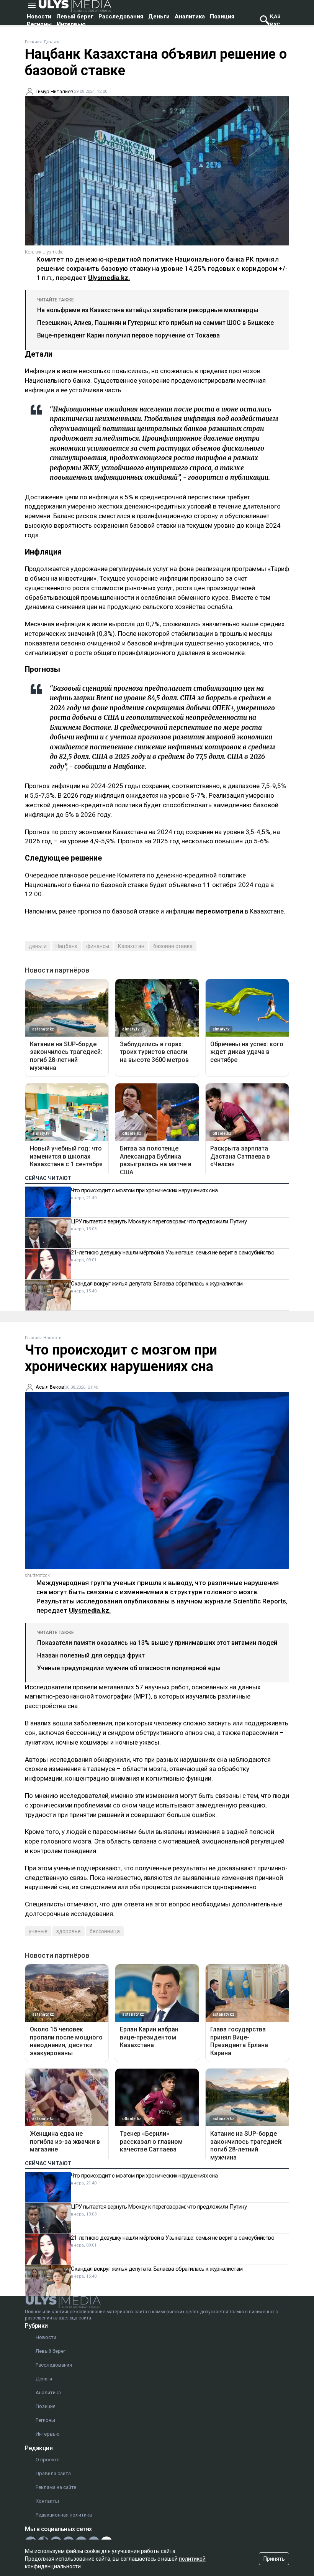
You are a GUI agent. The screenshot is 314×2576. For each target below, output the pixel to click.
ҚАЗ (275, 16)
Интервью (71, 24)
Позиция (222, 16)
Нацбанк (66, 946)
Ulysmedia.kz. (109, 278)
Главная (33, 42)
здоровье (69, 1931)
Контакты (47, 2501)
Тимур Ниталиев (55, 91)
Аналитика (190, 16)
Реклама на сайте (56, 2487)
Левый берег (75, 16)
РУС (275, 24)
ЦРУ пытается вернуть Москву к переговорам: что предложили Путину (159, 1221)
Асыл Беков (50, 1387)
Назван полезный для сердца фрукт (91, 1655)
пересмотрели (220, 911)
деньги (38, 946)
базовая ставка (173, 946)
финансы (98, 946)
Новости (39, 16)
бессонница (105, 1931)
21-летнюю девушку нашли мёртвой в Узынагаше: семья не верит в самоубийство (173, 1253)
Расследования (121, 16)
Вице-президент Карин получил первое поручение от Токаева (128, 335)
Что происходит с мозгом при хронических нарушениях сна (144, 1190)
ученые (38, 1931)
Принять (274, 2559)
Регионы (39, 24)
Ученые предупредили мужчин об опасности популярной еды (129, 1668)
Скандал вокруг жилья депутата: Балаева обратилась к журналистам (157, 1284)
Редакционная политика (64, 2515)
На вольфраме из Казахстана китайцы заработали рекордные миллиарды (148, 310)
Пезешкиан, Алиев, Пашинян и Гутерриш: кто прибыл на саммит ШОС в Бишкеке (155, 323)
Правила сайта (53, 2473)
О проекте (47, 2460)
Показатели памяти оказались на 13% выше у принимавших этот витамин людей (157, 1643)
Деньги (159, 16)
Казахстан (131, 946)
